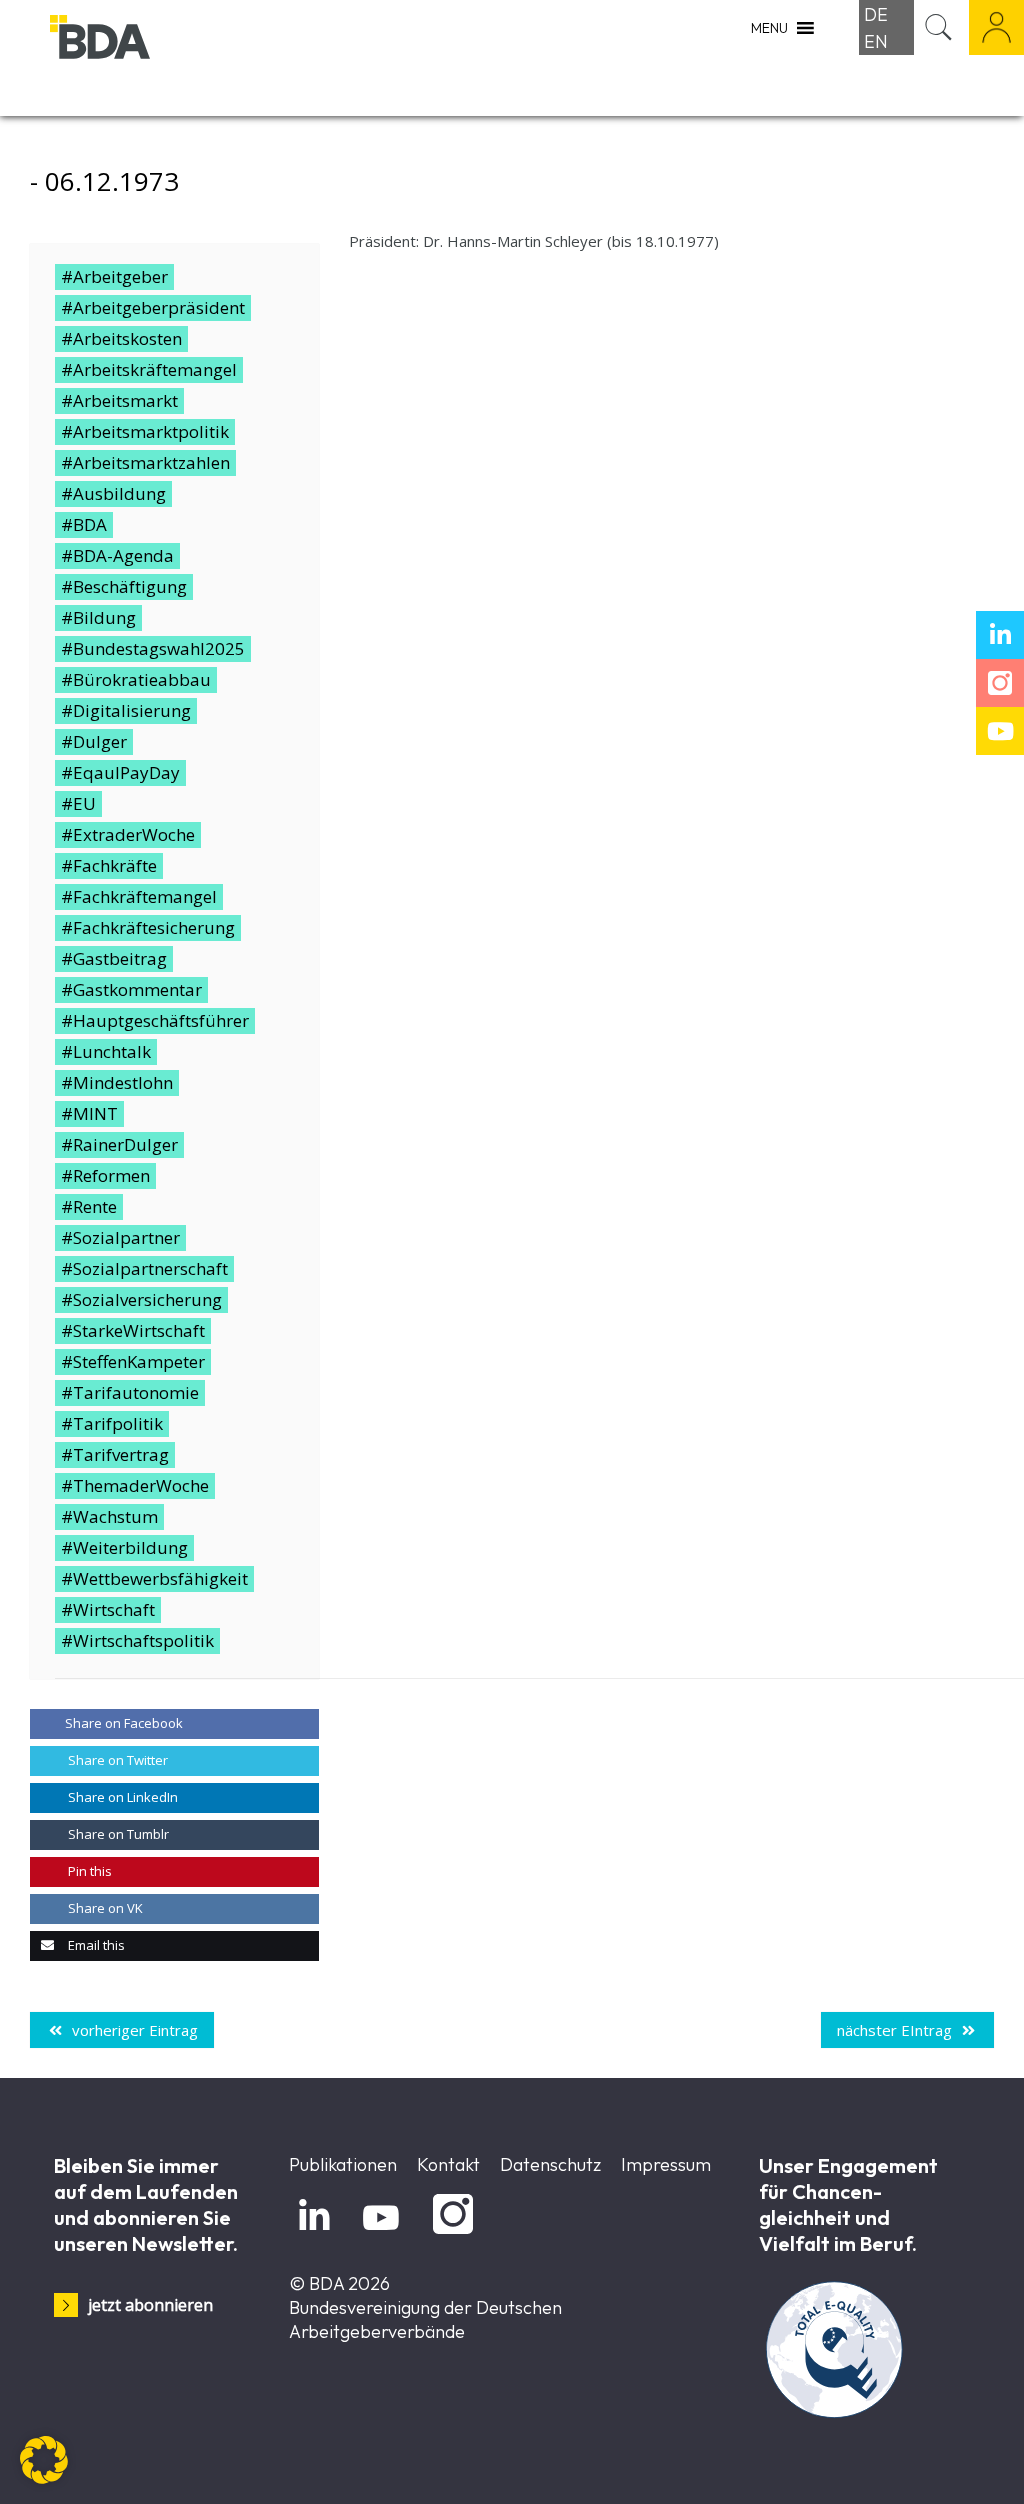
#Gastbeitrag (114, 958)
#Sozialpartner (120, 1237)
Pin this (88, 1871)
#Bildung (98, 617)
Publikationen (343, 2164)
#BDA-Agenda (117, 555)
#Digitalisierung (126, 710)
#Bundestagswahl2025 (153, 648)
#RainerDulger (119, 1144)
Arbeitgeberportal (996, 27)
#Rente (89, 1206)
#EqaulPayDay (120, 772)
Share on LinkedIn (121, 1797)
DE (876, 14)
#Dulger (94, 741)
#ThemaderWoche (135, 1485)
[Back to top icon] (928, 2463)
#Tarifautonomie (130, 1392)
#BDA (84, 524)
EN (876, 41)
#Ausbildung (113, 493)
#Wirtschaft (108, 1609)
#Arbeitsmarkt (119, 400)
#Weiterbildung (124, 1547)
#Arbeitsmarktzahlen (145, 462)
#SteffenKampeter (133, 1361)
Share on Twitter (116, 1760)
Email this (95, 1945)
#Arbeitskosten (121, 338)
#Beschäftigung (124, 586)
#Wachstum (109, 1516)
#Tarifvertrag (115, 1454)
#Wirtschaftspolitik (137, 1640)
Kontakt (448, 2164)
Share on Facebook (124, 1723)
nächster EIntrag (894, 2030)
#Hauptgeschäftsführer (155, 1020)
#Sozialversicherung (141, 1299)
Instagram (449, 2234)
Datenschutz (550, 2164)
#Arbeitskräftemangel (149, 369)
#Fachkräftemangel (139, 896)
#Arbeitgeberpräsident (153, 307)
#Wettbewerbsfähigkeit (154, 1578)
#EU (78, 803)
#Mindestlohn (117, 1082)
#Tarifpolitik (112, 1423)
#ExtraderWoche (128, 834)
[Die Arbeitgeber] (150, 57)
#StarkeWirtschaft (133, 1330)
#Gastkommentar (131, 989)
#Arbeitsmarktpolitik (145, 431)
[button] (44, 2460)
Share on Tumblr (117, 1834)
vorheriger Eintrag (135, 2030)
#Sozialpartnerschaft (144, 1268)
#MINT (89, 1113)
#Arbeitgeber (114, 276)
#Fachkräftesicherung (148, 927)
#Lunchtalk (106, 1051)
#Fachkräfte (109, 865)
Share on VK (104, 1908)
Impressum (666, 2164)
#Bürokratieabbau (136, 679)
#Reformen (105, 1175)
